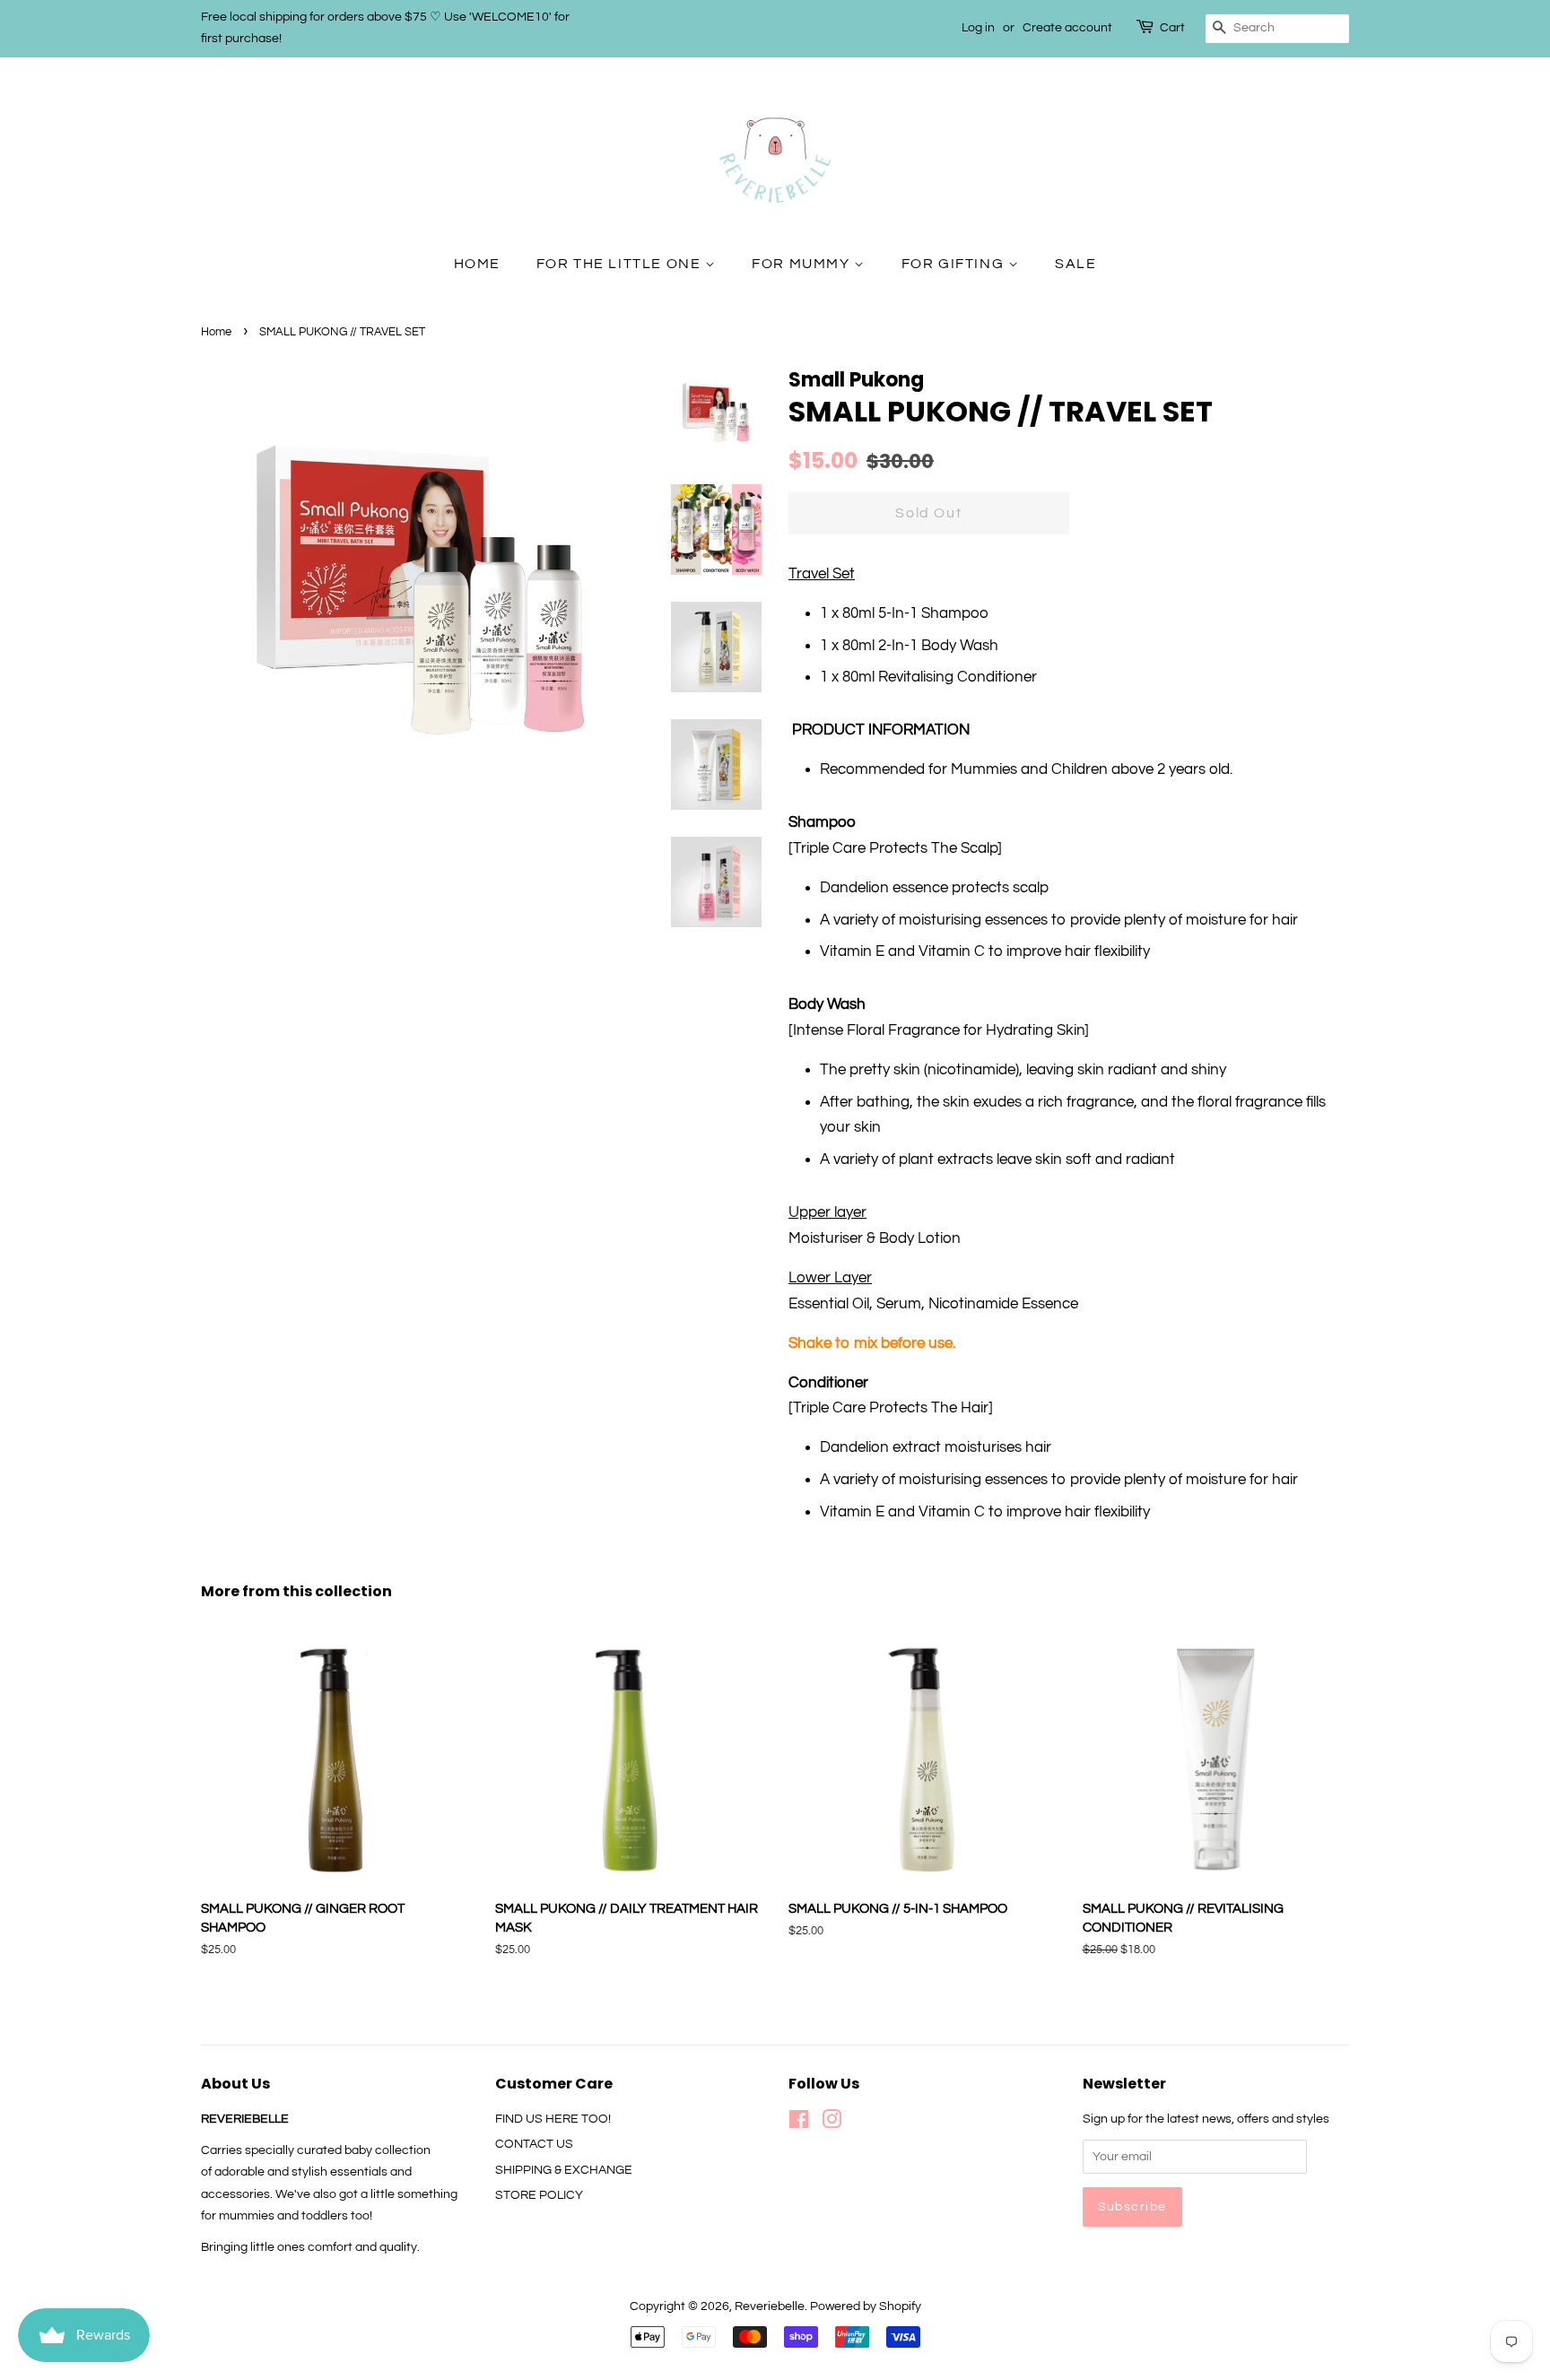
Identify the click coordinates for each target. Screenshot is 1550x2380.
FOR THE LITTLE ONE (621, 264)
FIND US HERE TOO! (553, 2119)
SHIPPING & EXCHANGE (564, 2170)
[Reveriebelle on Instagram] (832, 2123)
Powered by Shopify (866, 2306)
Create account (1067, 28)
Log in (978, 28)
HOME (477, 264)
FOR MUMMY (803, 264)
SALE (1075, 264)
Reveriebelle (770, 2306)
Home (216, 332)
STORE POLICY (539, 2195)
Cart (1172, 28)
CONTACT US (534, 2144)
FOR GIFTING (955, 264)
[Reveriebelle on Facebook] (799, 2123)
